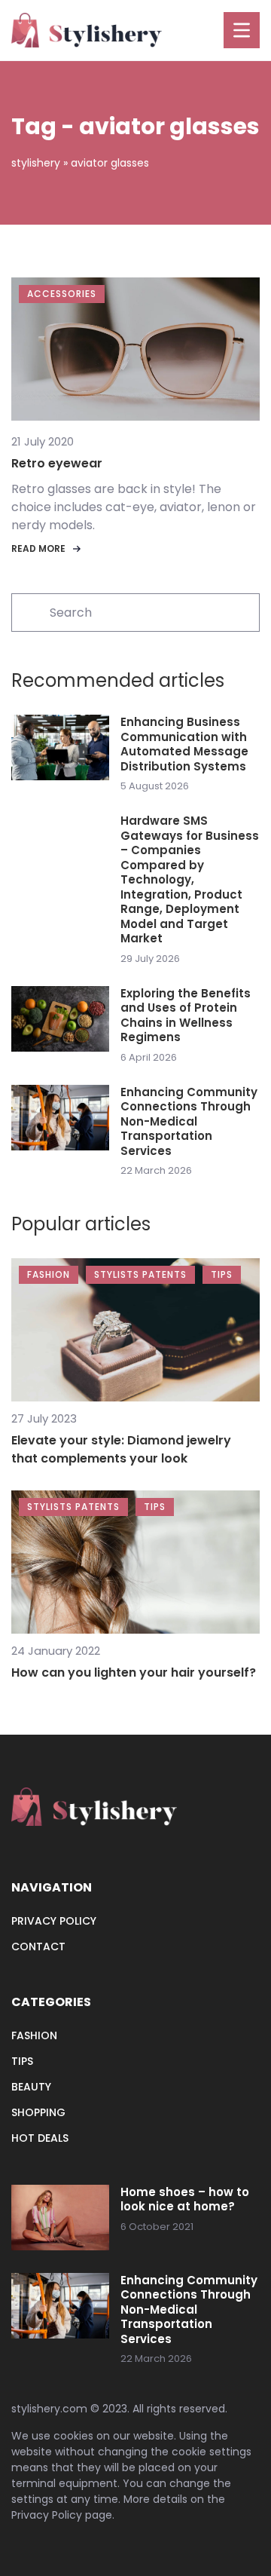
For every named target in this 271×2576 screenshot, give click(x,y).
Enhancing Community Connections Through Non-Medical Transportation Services (189, 1122)
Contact (38, 1947)
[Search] (29, 611)
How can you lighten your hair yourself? (134, 1672)
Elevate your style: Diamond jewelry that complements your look (121, 1449)
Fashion (34, 2035)
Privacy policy (54, 1921)
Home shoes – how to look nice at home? (185, 2199)
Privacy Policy (47, 2515)
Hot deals (40, 2138)
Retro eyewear (57, 463)
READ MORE (38, 548)
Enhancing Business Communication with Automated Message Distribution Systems (184, 744)
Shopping (38, 2112)
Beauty (31, 2087)
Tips (22, 2061)
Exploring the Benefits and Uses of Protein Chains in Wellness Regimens (186, 1015)
